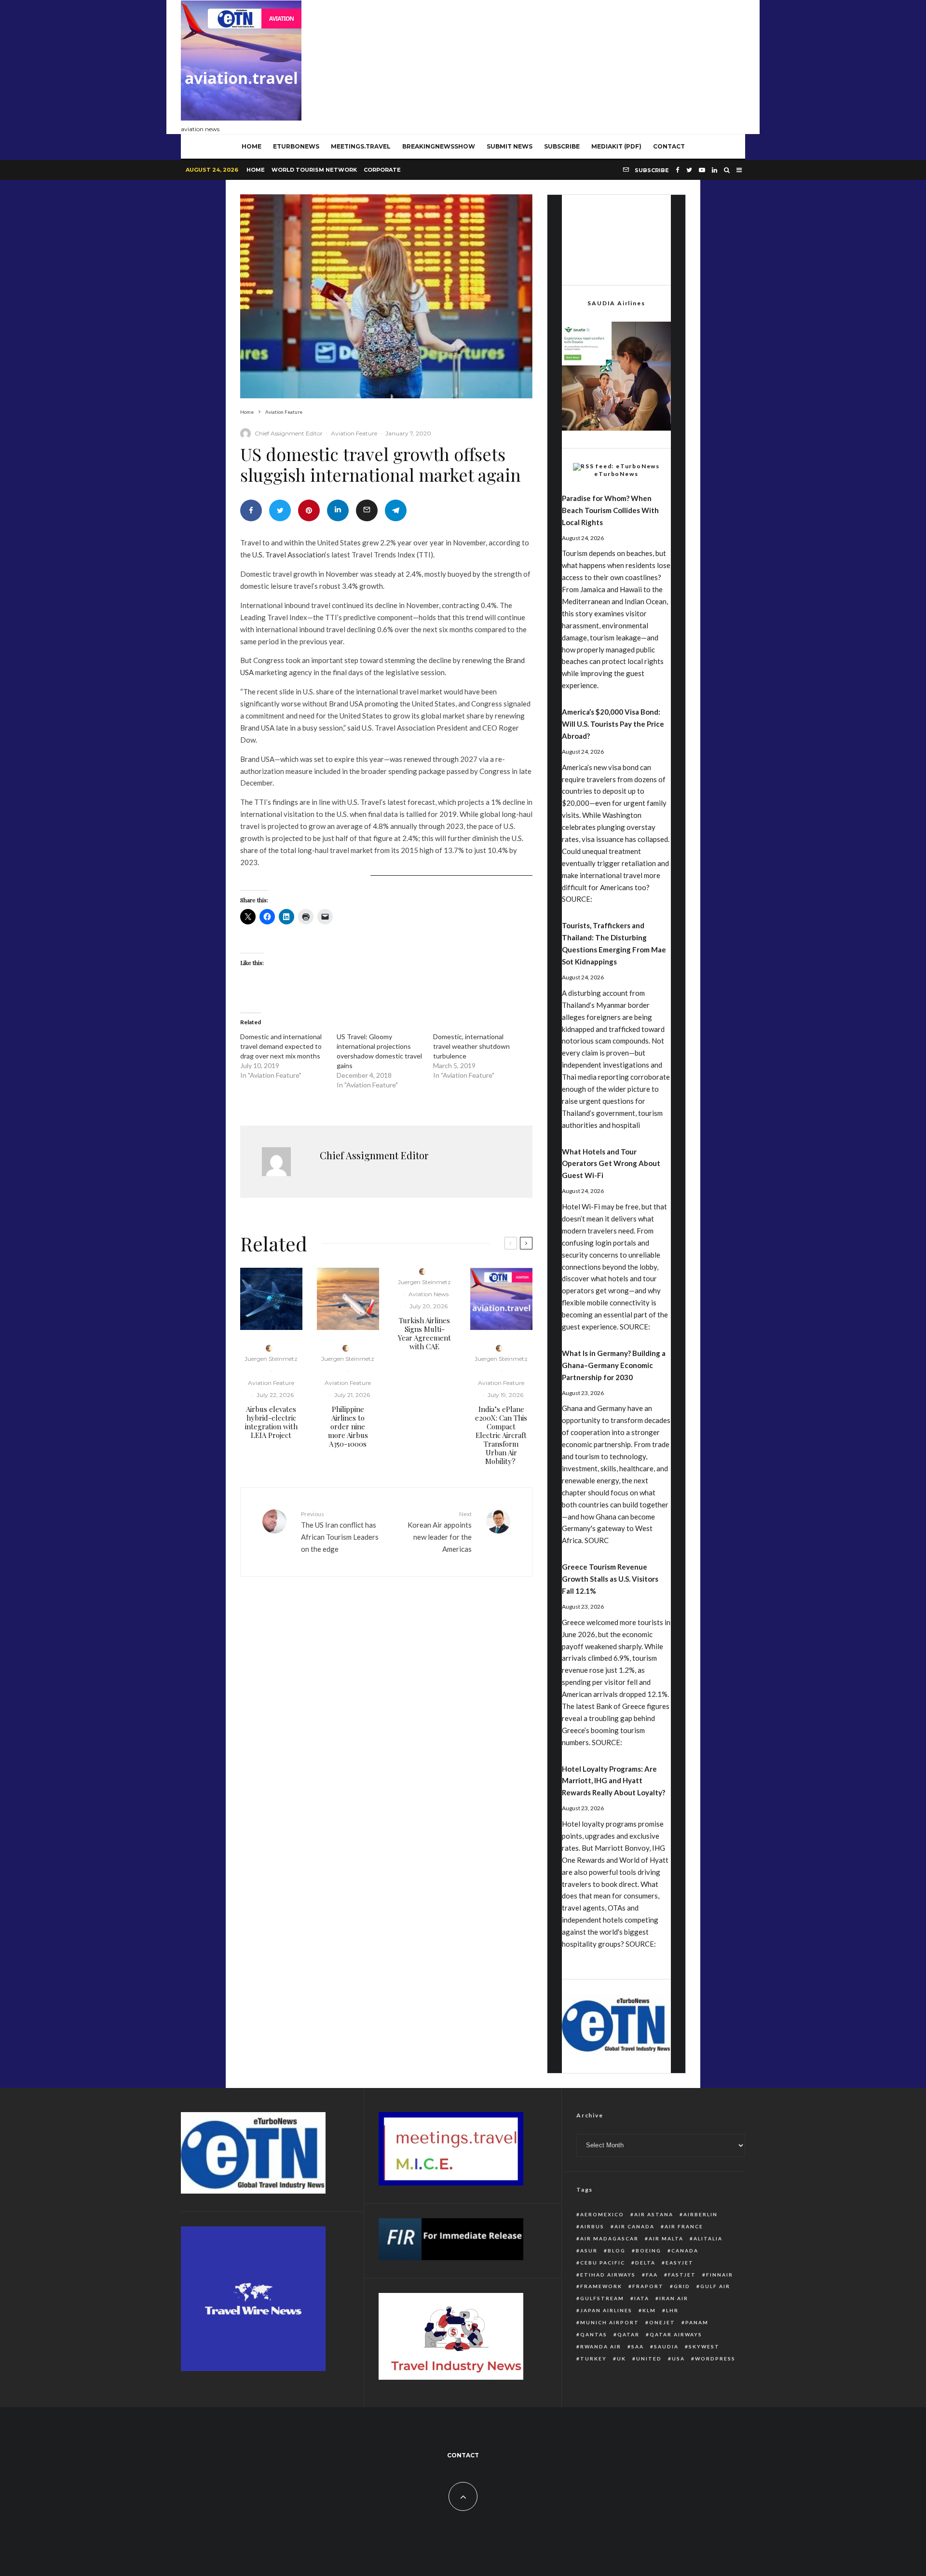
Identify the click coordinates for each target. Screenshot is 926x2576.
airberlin (701, 2214)
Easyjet (680, 2263)
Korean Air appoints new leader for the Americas (440, 1532)
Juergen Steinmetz (271, 1359)
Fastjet (682, 2275)
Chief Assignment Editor (289, 433)
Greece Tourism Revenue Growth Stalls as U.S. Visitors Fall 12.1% (610, 1579)
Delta (645, 2263)
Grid (682, 2286)
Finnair (720, 2275)
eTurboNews (296, 146)
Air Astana (654, 2214)
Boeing (648, 2251)
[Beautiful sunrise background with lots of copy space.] (348, 1299)
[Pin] (309, 510)
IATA (642, 2298)
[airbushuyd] (271, 1299)
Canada (685, 2251)
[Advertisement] (570, 65)
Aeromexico (602, 2214)
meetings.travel (361, 146)
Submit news (510, 146)
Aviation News (429, 1294)
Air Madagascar (609, 2238)
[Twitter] (689, 170)
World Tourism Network (314, 170)
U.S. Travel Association (289, 555)
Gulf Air (715, 2286)
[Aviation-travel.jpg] (501, 1299)
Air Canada (634, 2226)
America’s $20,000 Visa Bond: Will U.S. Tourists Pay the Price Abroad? (613, 724)
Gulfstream (602, 2298)
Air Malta (666, 2238)
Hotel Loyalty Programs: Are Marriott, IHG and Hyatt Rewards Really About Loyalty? (613, 1781)
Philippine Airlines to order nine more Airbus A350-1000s (348, 1426)
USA (678, 2359)
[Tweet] (280, 510)
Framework (601, 2286)
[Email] (367, 510)
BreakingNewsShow (439, 146)
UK (621, 2359)
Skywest (704, 2346)
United (649, 2359)
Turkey (593, 2359)
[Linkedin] (715, 170)
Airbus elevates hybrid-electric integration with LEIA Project (271, 1422)
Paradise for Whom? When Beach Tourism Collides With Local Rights (610, 510)
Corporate (382, 170)
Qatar (628, 2334)
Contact (669, 146)
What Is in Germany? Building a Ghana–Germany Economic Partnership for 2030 (614, 1365)
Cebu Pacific (603, 2263)
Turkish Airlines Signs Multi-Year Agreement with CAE (424, 1333)
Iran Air (674, 2298)
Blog (617, 2251)
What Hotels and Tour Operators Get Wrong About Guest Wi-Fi (611, 1164)
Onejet (662, 2322)
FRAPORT (648, 2286)
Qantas (594, 2334)
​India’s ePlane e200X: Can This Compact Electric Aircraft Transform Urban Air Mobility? (501, 1435)
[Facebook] (678, 170)
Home (256, 170)
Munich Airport (610, 2322)
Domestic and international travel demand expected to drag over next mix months (281, 1046)
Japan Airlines (606, 2310)
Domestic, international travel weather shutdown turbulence (471, 1046)
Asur (589, 2251)
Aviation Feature (354, 433)
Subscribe (562, 146)
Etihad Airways (608, 2275)
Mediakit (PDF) (616, 146)
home (252, 146)
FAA (652, 2275)
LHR (672, 2310)
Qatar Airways (676, 2334)
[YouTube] (702, 170)
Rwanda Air (601, 2346)
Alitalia (708, 2238)
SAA (638, 2346)
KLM (649, 2310)
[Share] (251, 510)
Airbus (592, 2226)
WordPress (715, 2359)
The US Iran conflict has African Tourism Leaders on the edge (340, 1532)
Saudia (666, 2346)
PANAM (697, 2322)
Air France (684, 2226)
